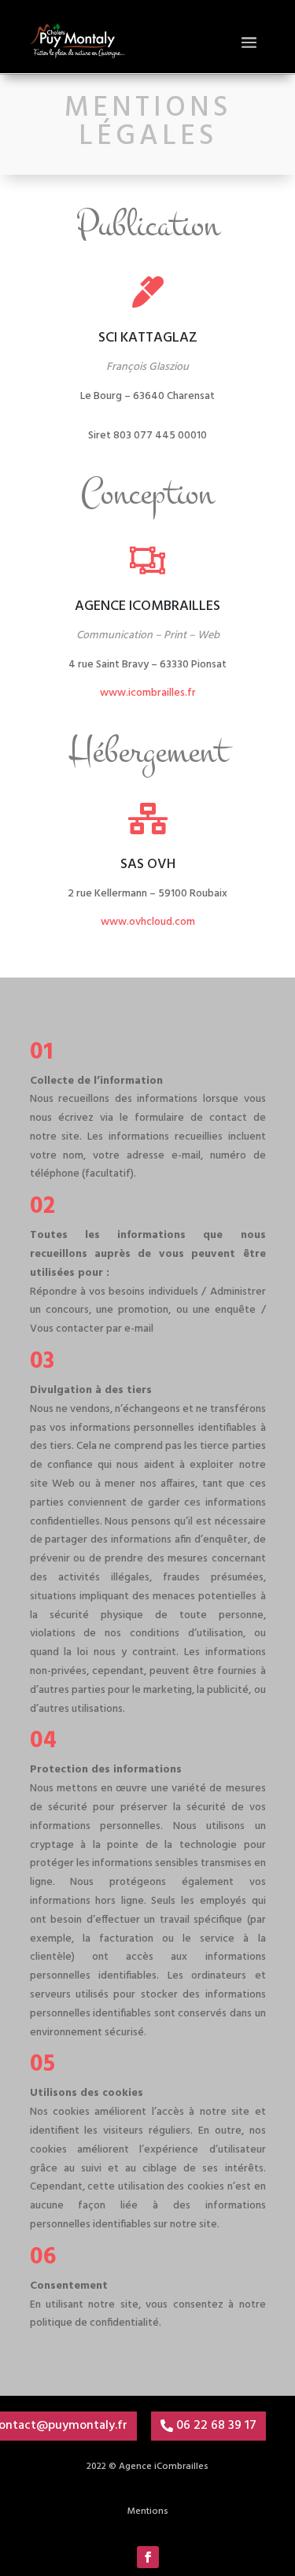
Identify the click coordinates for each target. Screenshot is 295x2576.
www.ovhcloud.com (148, 922)
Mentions (148, 2511)
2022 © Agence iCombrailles (147, 2467)
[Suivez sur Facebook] (148, 2557)
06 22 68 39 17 (216, 2426)
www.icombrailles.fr (148, 693)
